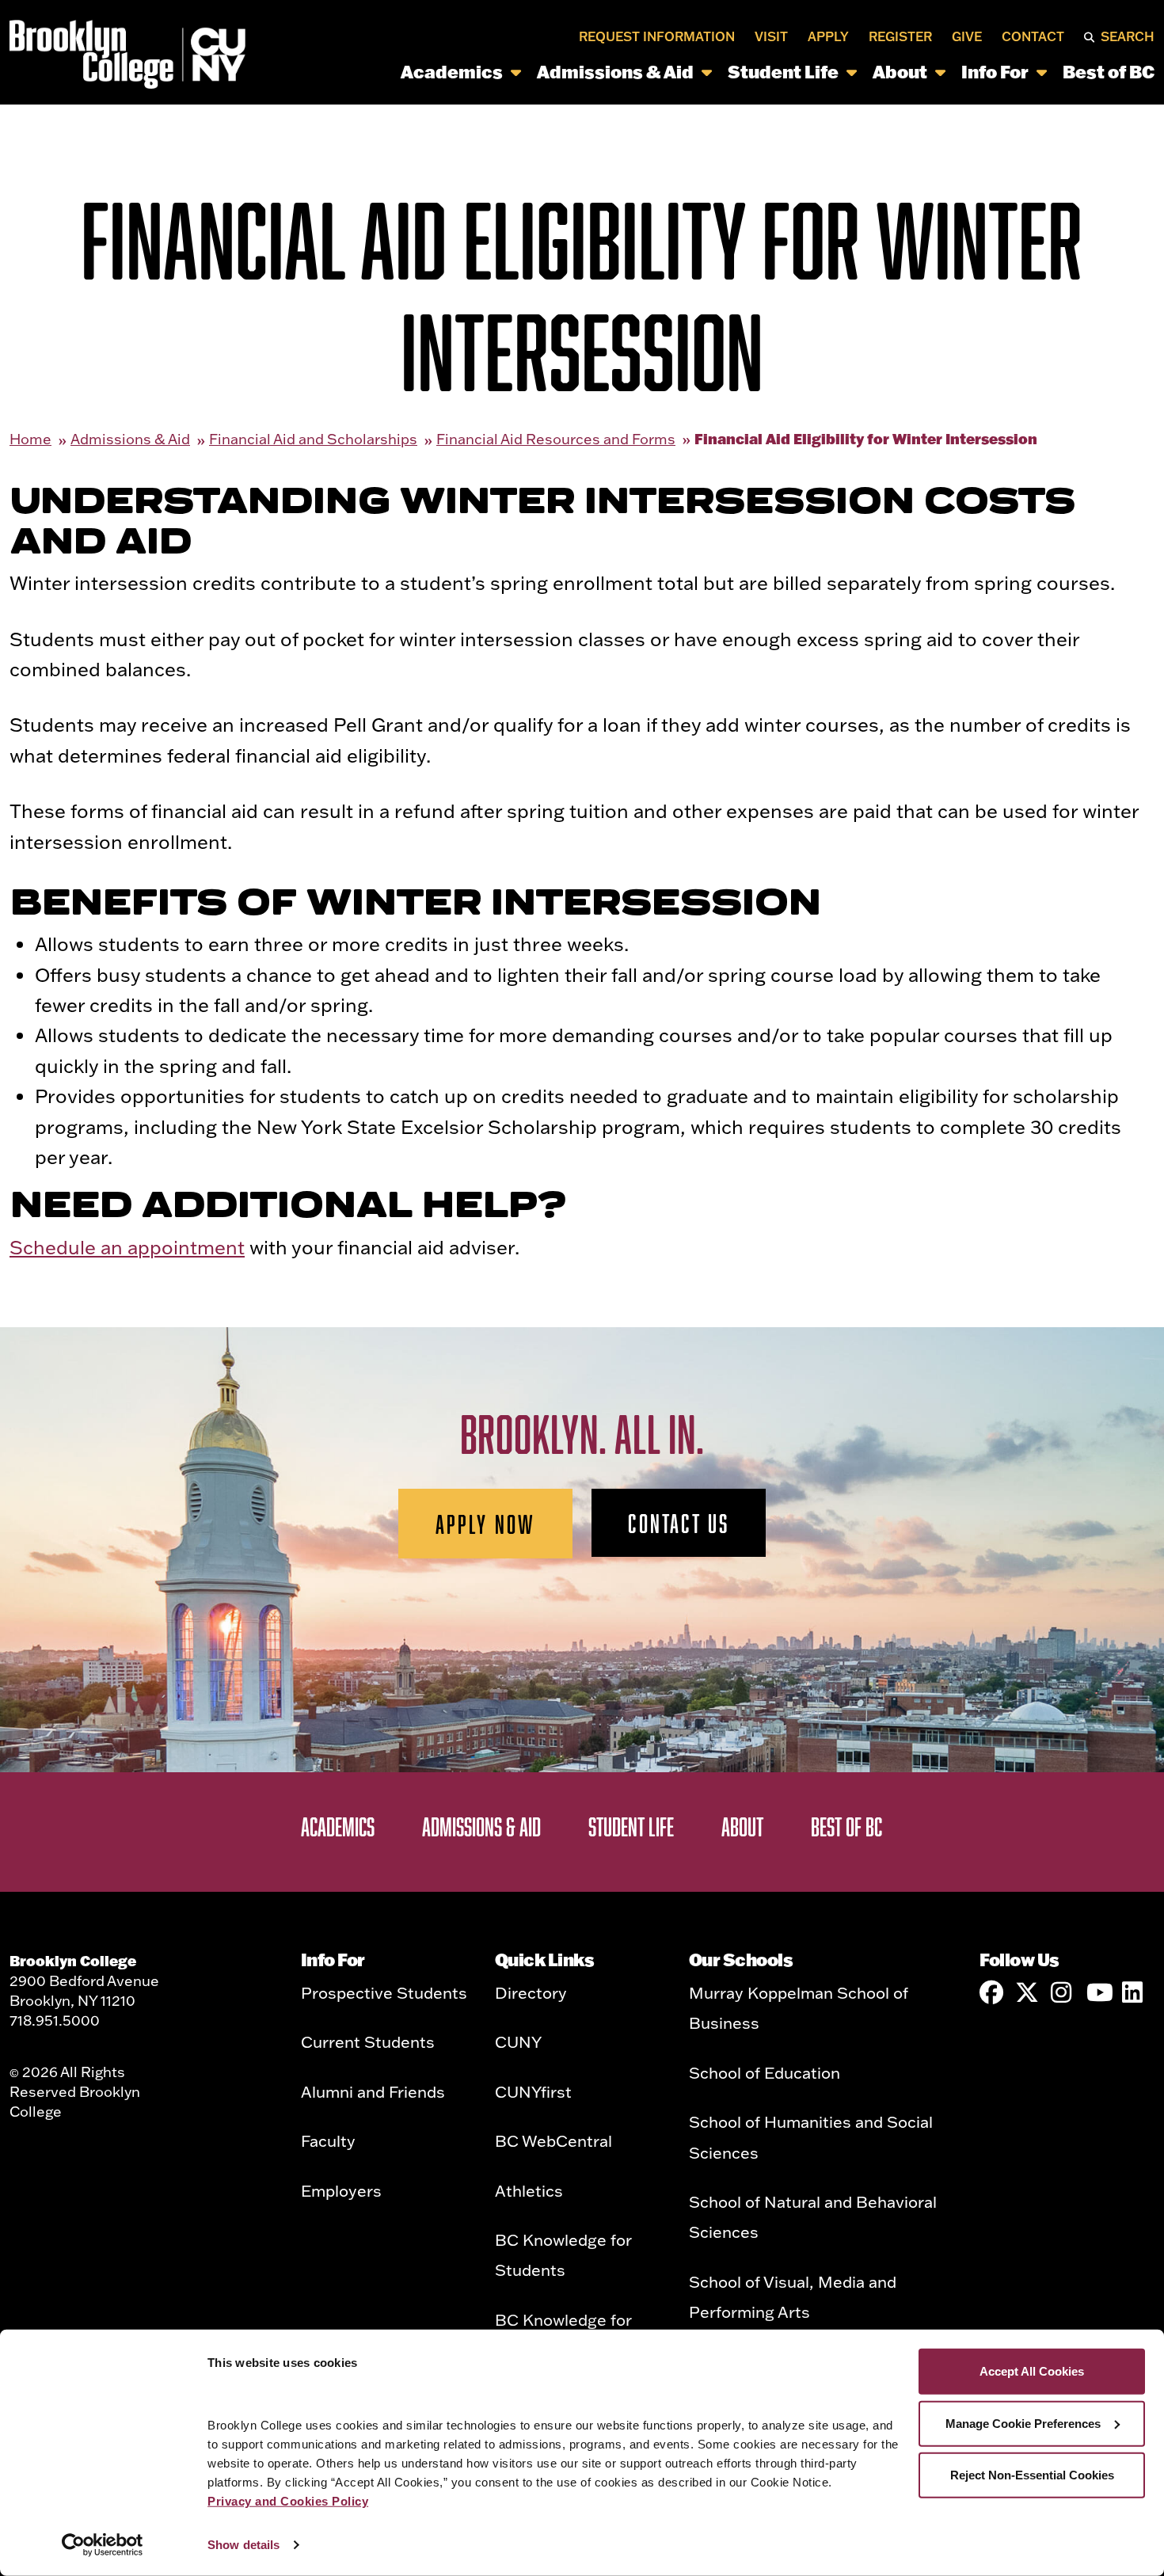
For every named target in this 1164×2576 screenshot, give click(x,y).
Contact (1033, 36)
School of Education (765, 2072)
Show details (243, 2545)
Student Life (783, 72)
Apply (828, 36)
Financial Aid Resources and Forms (556, 439)
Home (30, 439)
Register (900, 36)
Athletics (529, 2190)
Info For (995, 72)
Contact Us (679, 1523)
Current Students (368, 2041)
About (900, 72)
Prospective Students (384, 1992)
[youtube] (1098, 1992)
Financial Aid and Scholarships (313, 439)
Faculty (328, 2140)
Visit (771, 36)
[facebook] (991, 1992)
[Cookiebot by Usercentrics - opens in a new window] (103, 2545)
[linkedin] (1134, 1992)
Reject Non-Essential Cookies (1032, 2475)
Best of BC (1109, 72)
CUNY (518, 2041)
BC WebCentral (553, 2140)
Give (967, 36)
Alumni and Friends (373, 2091)
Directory (531, 1992)
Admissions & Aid (615, 72)
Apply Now (486, 1524)
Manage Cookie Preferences (1023, 2423)
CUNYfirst (533, 2091)
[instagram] (1063, 1992)
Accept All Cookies (1032, 2371)
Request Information (657, 36)
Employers (341, 2190)
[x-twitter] (1027, 1992)
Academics (452, 72)
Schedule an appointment (127, 1247)
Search (1128, 36)
